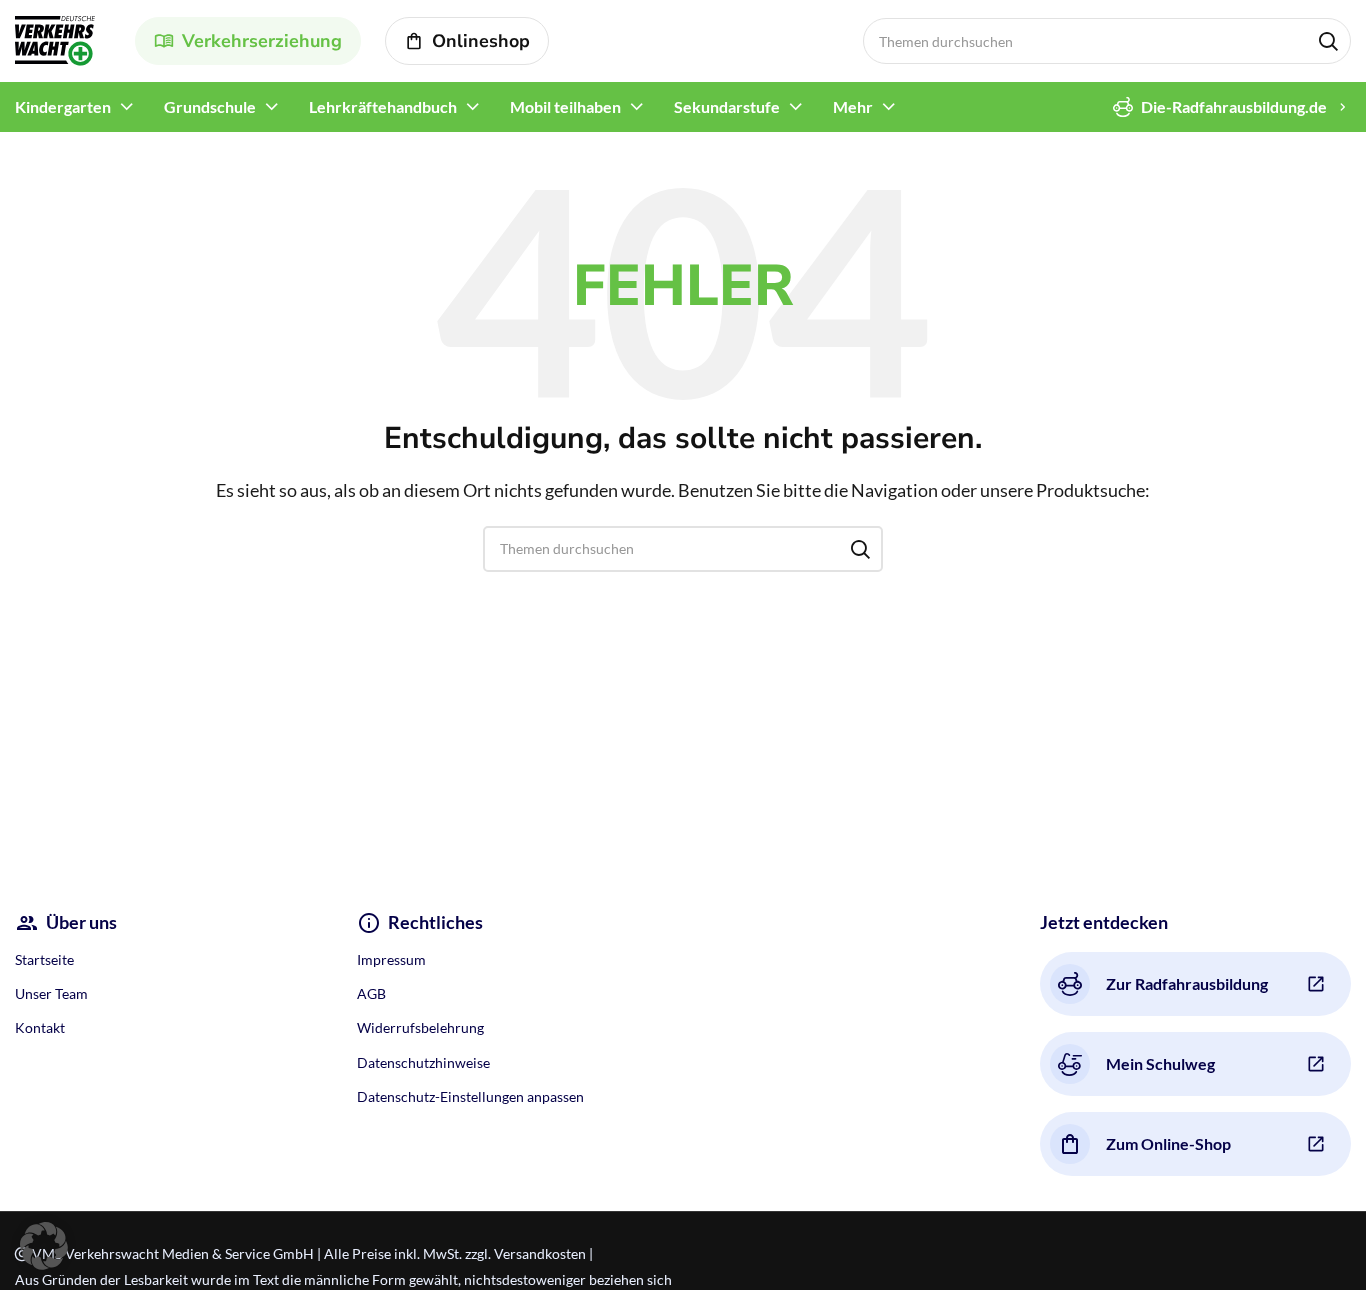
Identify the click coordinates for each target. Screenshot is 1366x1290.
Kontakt (40, 1027)
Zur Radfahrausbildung (1187, 983)
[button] (44, 1246)
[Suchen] (1328, 41)
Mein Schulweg (1160, 1063)
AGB (371, 993)
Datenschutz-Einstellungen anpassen (470, 1096)
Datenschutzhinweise (423, 1062)
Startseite (44, 959)
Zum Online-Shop (1168, 1143)
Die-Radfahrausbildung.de (1234, 106)
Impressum (391, 959)
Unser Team (51, 993)
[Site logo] (55, 38)
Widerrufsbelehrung (420, 1027)
